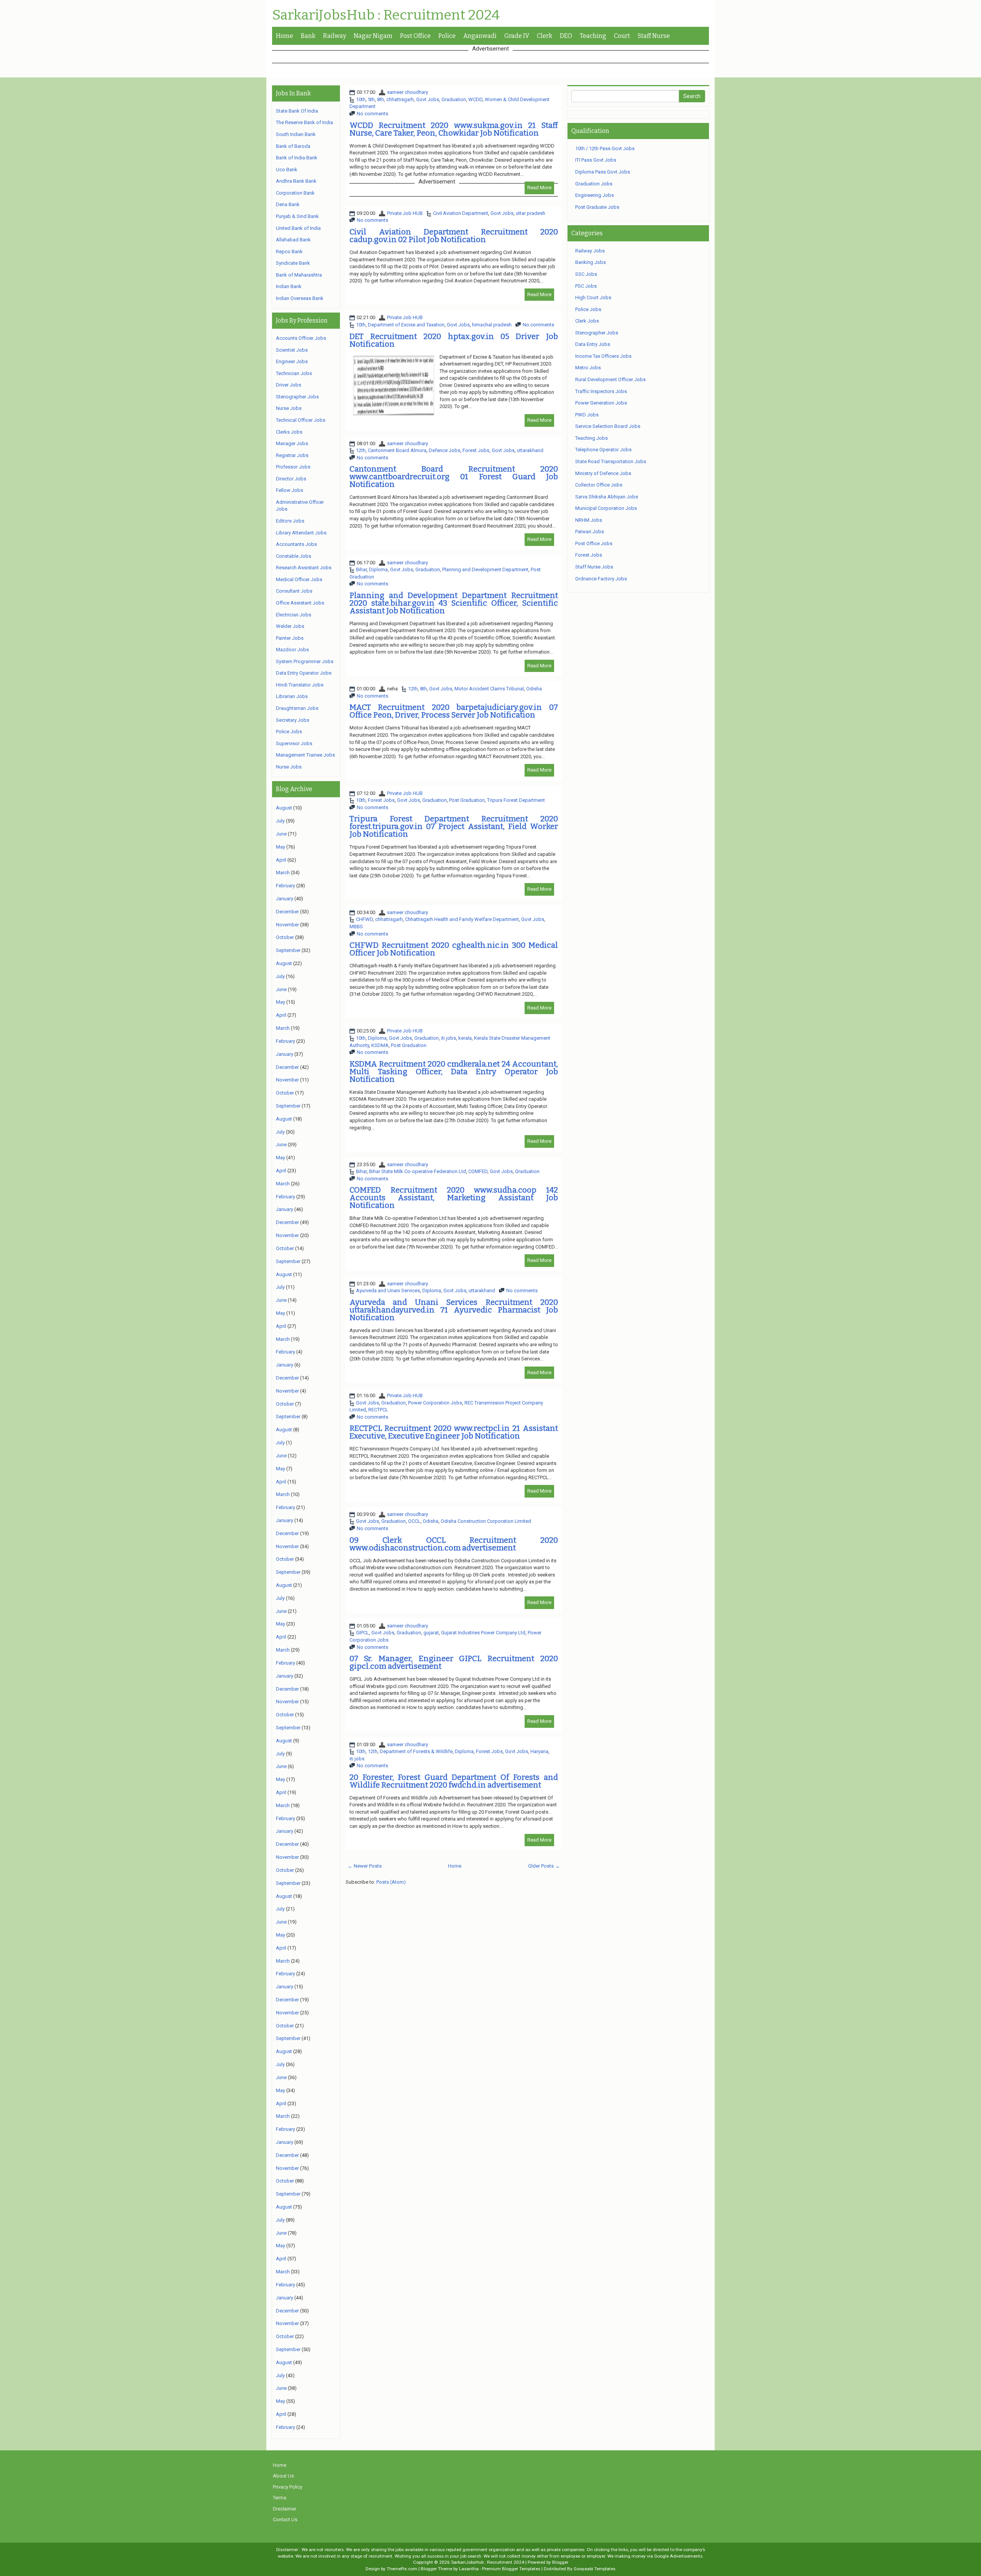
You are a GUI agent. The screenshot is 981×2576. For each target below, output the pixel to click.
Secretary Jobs (293, 720)
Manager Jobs (292, 443)
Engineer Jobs (292, 361)
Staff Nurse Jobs (594, 567)
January (285, 899)
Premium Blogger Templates (511, 2569)
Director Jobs (291, 479)
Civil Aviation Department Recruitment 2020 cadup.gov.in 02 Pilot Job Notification (454, 236)
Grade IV (517, 36)
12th (361, 450)
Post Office (415, 36)
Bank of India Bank (297, 158)
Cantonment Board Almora (397, 450)
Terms (280, 2498)
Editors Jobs (290, 521)
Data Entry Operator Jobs (304, 673)
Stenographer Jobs (297, 397)
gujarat (431, 1633)
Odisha (534, 689)
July (280, 821)
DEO (566, 36)
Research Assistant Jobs (304, 568)
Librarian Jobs (292, 696)
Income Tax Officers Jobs (603, 356)
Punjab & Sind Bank (297, 216)
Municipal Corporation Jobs (606, 508)
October (285, 937)
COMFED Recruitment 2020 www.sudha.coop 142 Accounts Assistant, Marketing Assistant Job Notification (454, 1198)
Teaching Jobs (591, 438)
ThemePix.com (402, 2569)
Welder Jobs (290, 626)
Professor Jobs (293, 467)
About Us (283, 2476)
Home (285, 36)
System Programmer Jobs (305, 661)
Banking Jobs (591, 262)
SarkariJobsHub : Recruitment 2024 (386, 15)
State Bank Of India (297, 111)
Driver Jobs (289, 385)
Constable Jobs (294, 556)
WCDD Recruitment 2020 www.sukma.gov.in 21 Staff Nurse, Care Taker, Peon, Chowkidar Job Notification (454, 129)
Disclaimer (285, 2509)
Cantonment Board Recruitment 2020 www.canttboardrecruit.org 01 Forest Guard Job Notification (454, 477)
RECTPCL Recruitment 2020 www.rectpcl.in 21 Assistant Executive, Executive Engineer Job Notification (454, 1432)
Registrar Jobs (292, 455)
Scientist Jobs (292, 350)
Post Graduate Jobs (597, 207)
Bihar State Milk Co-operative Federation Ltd (417, 1171)
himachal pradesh (492, 325)
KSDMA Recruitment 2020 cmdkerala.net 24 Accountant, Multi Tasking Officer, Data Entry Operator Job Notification (454, 1072)
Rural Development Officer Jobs (610, 379)
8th (381, 99)
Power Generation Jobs (601, 403)
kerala (465, 1038)
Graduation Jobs (594, 184)
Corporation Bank (295, 193)
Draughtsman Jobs (297, 708)
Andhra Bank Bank (296, 181)
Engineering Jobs (595, 195)
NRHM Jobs (589, 520)
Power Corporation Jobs (435, 1403)
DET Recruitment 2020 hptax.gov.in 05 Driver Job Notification (454, 340)
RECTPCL (378, 1410)
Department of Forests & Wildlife (416, 1751)
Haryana (539, 1751)
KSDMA (380, 1045)
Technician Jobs (294, 373)
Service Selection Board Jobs (608, 426)
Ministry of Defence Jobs (603, 473)
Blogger (560, 2562)
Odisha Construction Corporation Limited (486, 1521)
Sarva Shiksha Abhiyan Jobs (607, 497)
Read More (539, 188)
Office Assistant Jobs (300, 603)
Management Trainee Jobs (305, 755)
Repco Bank (289, 252)
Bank (308, 36)
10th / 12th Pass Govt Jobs (605, 148)
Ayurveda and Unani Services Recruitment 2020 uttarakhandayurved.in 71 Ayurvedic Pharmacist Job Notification (454, 1310)
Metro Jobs (588, 368)
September (288, 950)
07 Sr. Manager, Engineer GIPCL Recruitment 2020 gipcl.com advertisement (454, 1662)
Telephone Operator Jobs (603, 450)
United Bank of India (298, 228)
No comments (372, 114)
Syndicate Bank (293, 263)
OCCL (414, 1521)
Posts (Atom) (391, 1882)
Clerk (545, 36)
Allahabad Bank (293, 240)
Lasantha (469, 2569)
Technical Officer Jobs (301, 420)
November (287, 925)
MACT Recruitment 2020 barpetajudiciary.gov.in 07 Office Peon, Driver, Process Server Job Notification (454, 711)
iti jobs (449, 1038)
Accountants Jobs (296, 544)
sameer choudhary (408, 92)
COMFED (478, 1171)
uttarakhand (530, 450)
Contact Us (285, 2519)
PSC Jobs (586, 286)
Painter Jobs (290, 638)
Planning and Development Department (485, 569)
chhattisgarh (400, 99)
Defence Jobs (445, 450)
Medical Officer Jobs (299, 579)
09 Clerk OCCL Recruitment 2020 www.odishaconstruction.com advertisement (454, 1544)
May (281, 847)
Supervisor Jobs (294, 743)
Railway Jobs (590, 251)
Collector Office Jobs (599, 485)
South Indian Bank (296, 134)
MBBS (356, 927)
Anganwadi (480, 36)
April (281, 860)
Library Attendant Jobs (301, 533)
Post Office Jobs (594, 543)
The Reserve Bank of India (304, 122)
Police (447, 36)
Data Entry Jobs (593, 344)
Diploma (378, 569)
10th (361, 99)
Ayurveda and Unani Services (388, 1290)
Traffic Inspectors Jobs (601, 391)
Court (622, 36)
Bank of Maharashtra (299, 275)
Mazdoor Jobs (292, 650)
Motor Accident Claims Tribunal (489, 689)
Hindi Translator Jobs (300, 685)
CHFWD (364, 919)
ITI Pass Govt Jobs (596, 160)
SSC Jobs (586, 274)
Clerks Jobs (289, 432)
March (283, 873)
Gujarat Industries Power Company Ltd (483, 1633)
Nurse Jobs (289, 408)
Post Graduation (467, 800)
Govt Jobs (428, 99)
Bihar (361, 569)
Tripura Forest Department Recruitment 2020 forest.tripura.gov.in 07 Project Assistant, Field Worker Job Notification (454, 826)
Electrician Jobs (294, 615)
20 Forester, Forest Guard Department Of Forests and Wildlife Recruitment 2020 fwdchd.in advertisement (454, 1781)
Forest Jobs (476, 450)
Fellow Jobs (290, 490)
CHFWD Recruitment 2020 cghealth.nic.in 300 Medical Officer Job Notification (454, 949)
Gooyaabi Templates (595, 2569)
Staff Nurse (654, 36)
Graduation (454, 99)
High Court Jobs (593, 297)
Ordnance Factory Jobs (601, 579)
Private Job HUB (405, 213)
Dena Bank (288, 204)
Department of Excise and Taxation (406, 325)
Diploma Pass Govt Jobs (603, 172)
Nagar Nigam (373, 36)
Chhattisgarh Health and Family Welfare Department (462, 919)
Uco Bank (287, 170)
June (281, 834)
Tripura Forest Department (516, 800)
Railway (335, 36)
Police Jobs (289, 732)
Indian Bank (289, 286)
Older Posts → (544, 1866)
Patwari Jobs (590, 532)
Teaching (593, 36)
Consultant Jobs (294, 591)
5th (371, 99)
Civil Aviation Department (461, 213)
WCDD (475, 99)
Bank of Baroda (293, 146)
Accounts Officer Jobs (301, 338)
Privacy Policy (288, 2487)
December (287, 912)
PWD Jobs (587, 415)
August (284, 808)
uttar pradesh (531, 213)
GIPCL (363, 1633)
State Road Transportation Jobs (611, 461)
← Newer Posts (365, 1866)
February (285, 886)
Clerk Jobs (587, 321)
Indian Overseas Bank (300, 298)
